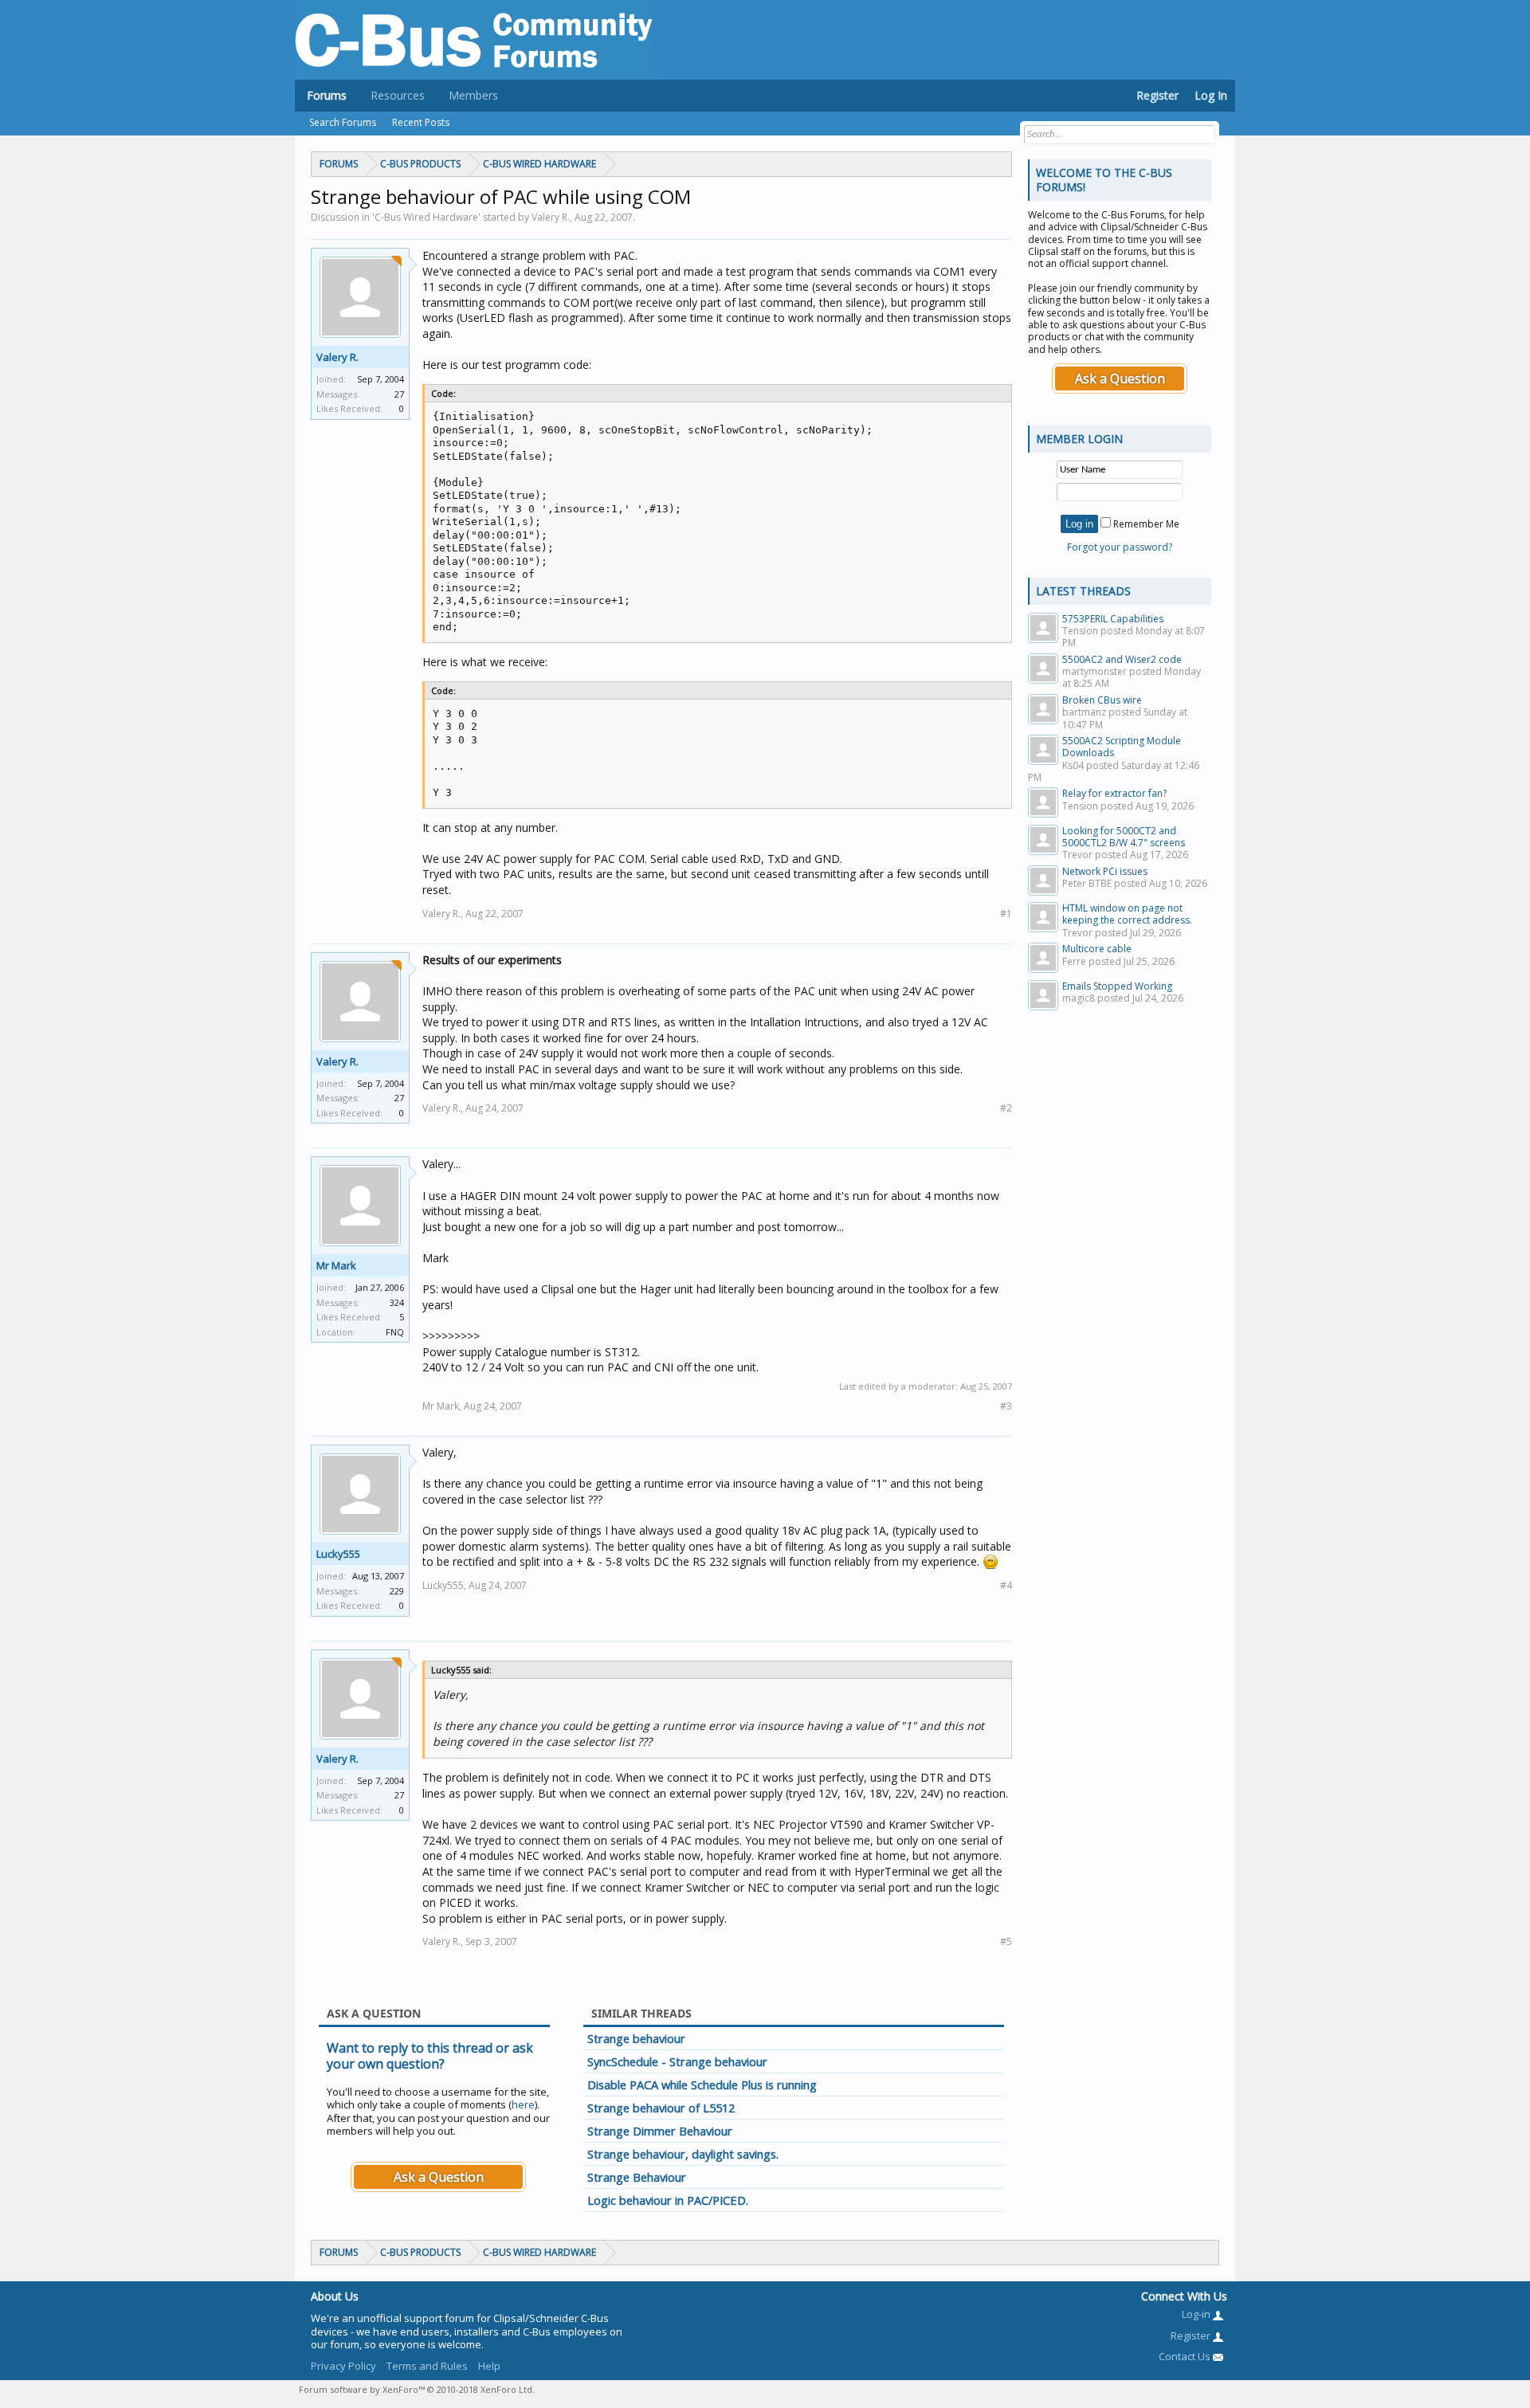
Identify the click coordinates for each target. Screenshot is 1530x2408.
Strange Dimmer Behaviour (660, 2131)
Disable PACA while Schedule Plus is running (702, 2084)
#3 (1006, 1406)
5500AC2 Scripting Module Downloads (1122, 747)
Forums (327, 95)
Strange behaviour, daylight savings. (683, 2154)
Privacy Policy (343, 2366)
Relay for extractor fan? (1114, 793)
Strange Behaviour (637, 2177)
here (523, 2104)
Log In (1211, 95)
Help (489, 2366)
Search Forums (343, 122)
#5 (1006, 1941)
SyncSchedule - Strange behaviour (677, 2061)
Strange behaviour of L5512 (661, 2108)
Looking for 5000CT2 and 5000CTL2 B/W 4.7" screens (1124, 837)
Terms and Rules (427, 2366)
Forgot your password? (1120, 547)
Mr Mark (336, 1265)
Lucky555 (338, 1554)
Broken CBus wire (1102, 700)
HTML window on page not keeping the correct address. (1127, 914)
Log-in (1197, 2314)
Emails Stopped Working (1117, 986)
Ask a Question (439, 2177)
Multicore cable (1097, 949)
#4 (1006, 1585)
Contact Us (1186, 2356)
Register (1157, 95)
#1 (1006, 914)
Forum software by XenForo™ (417, 2389)
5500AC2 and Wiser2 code (1122, 659)
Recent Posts (421, 122)
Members (473, 95)
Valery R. (337, 357)
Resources (398, 95)
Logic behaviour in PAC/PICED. (668, 2200)
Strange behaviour (636, 2038)
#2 (1006, 1108)
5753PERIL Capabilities (1113, 619)
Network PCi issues (1105, 871)
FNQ (395, 1332)
